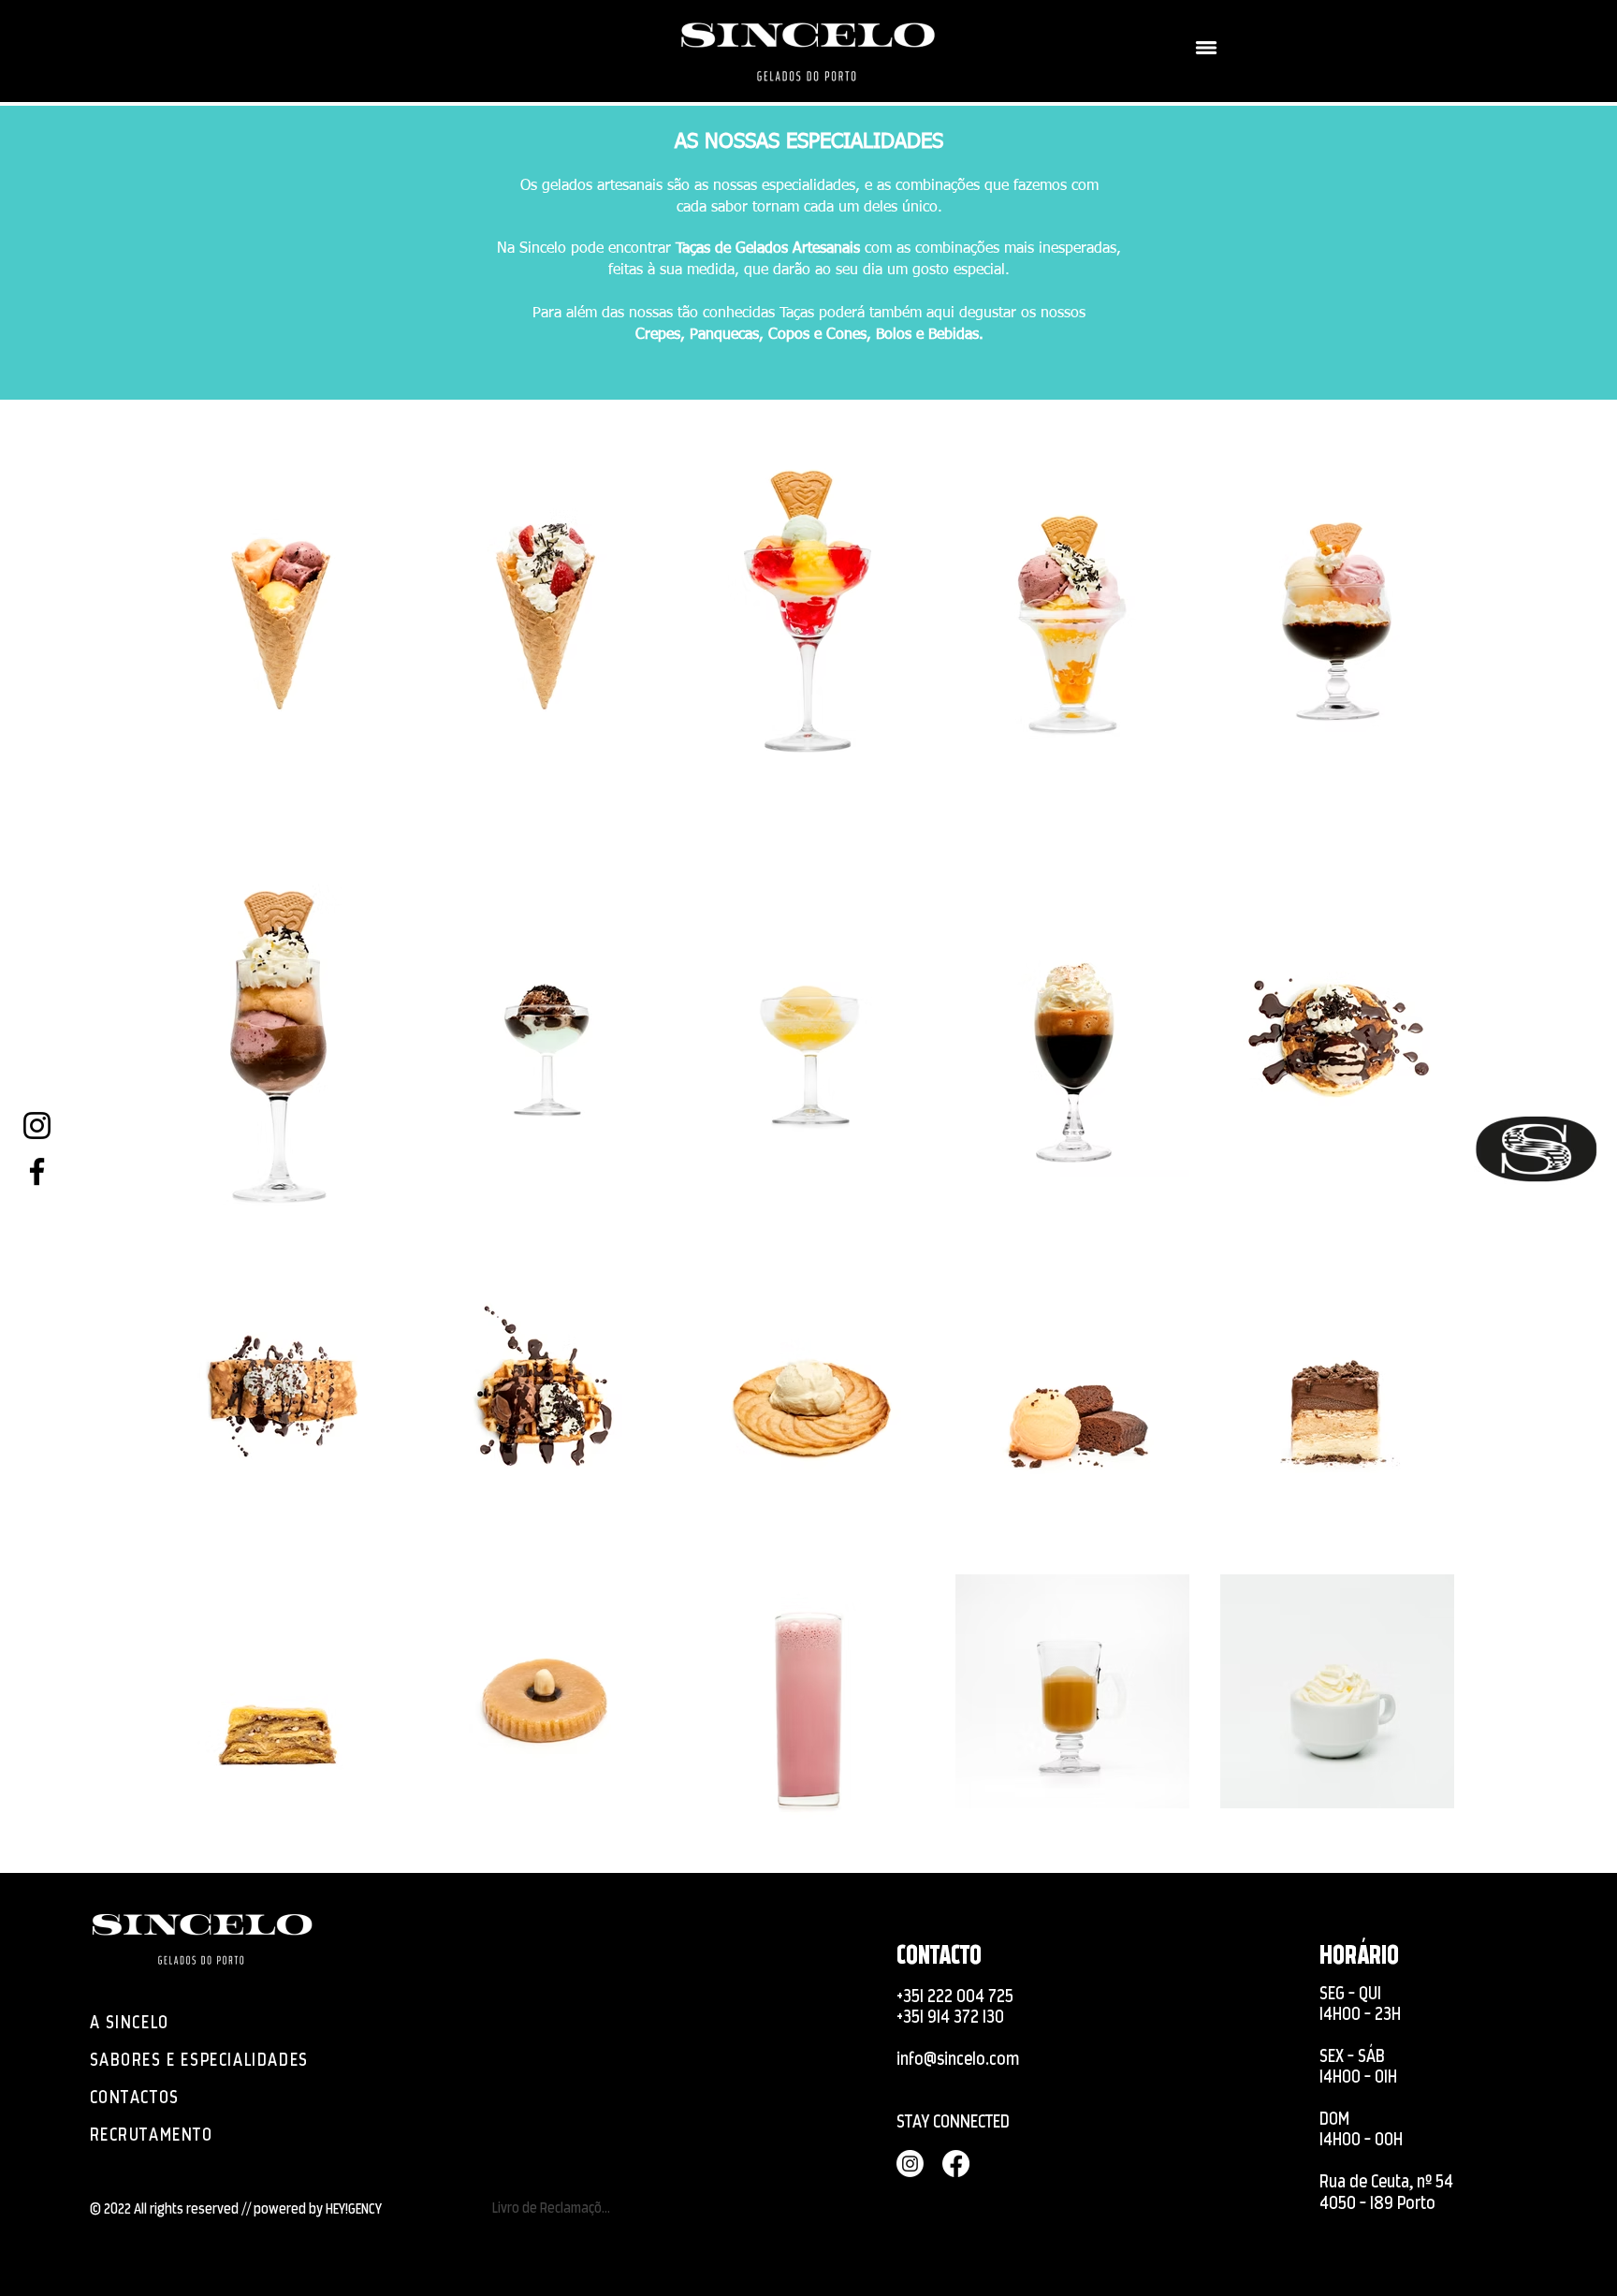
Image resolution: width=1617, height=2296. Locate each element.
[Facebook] (37, 1171)
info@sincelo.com (958, 2059)
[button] (1206, 48)
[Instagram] (37, 1126)
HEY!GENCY (354, 2208)
